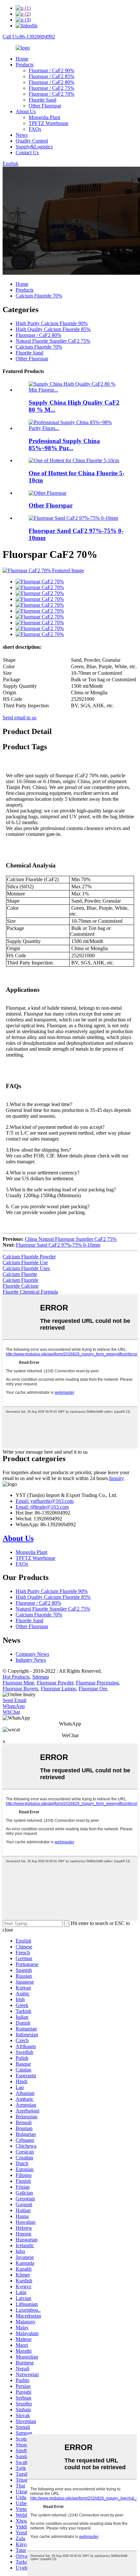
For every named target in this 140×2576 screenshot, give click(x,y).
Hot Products (16, 1677)
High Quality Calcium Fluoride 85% (53, 329)
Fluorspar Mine (18, 1683)
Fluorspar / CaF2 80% (51, 82)
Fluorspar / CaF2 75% (51, 88)
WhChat (11, 1712)
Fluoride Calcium (21, 1286)
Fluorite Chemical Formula (30, 1292)
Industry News (31, 1660)
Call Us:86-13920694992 (29, 37)
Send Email (14, 1700)
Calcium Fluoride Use (25, 1262)
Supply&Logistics (34, 147)
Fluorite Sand (42, 100)
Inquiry (117, 1478)
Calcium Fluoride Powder (29, 1257)
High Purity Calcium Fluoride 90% (52, 323)
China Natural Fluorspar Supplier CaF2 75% (71, 1239)
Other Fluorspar (45, 106)
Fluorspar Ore (93, 1689)
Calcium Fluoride (21, 1280)
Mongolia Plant (44, 117)
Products (25, 65)
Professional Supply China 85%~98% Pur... (64, 444)
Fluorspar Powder (55, 1683)
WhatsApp (14, 1706)
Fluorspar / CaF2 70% (51, 94)
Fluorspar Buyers (20, 1689)
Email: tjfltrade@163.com (42, 1507)
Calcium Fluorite (20, 1274)
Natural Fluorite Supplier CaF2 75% (53, 341)
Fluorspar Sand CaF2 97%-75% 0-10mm (58, 1245)
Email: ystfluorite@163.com (45, 1501)
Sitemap (41, 1677)
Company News (32, 1654)
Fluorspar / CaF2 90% (51, 70)
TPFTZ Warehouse (49, 123)
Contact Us (27, 152)
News (22, 135)
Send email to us (20, 718)
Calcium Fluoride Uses (26, 1268)
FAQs (35, 129)
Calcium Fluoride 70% (39, 296)
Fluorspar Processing (97, 1683)
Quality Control (32, 141)
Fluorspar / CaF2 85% (51, 76)
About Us (26, 111)
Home (22, 59)
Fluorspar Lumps (58, 1689)
